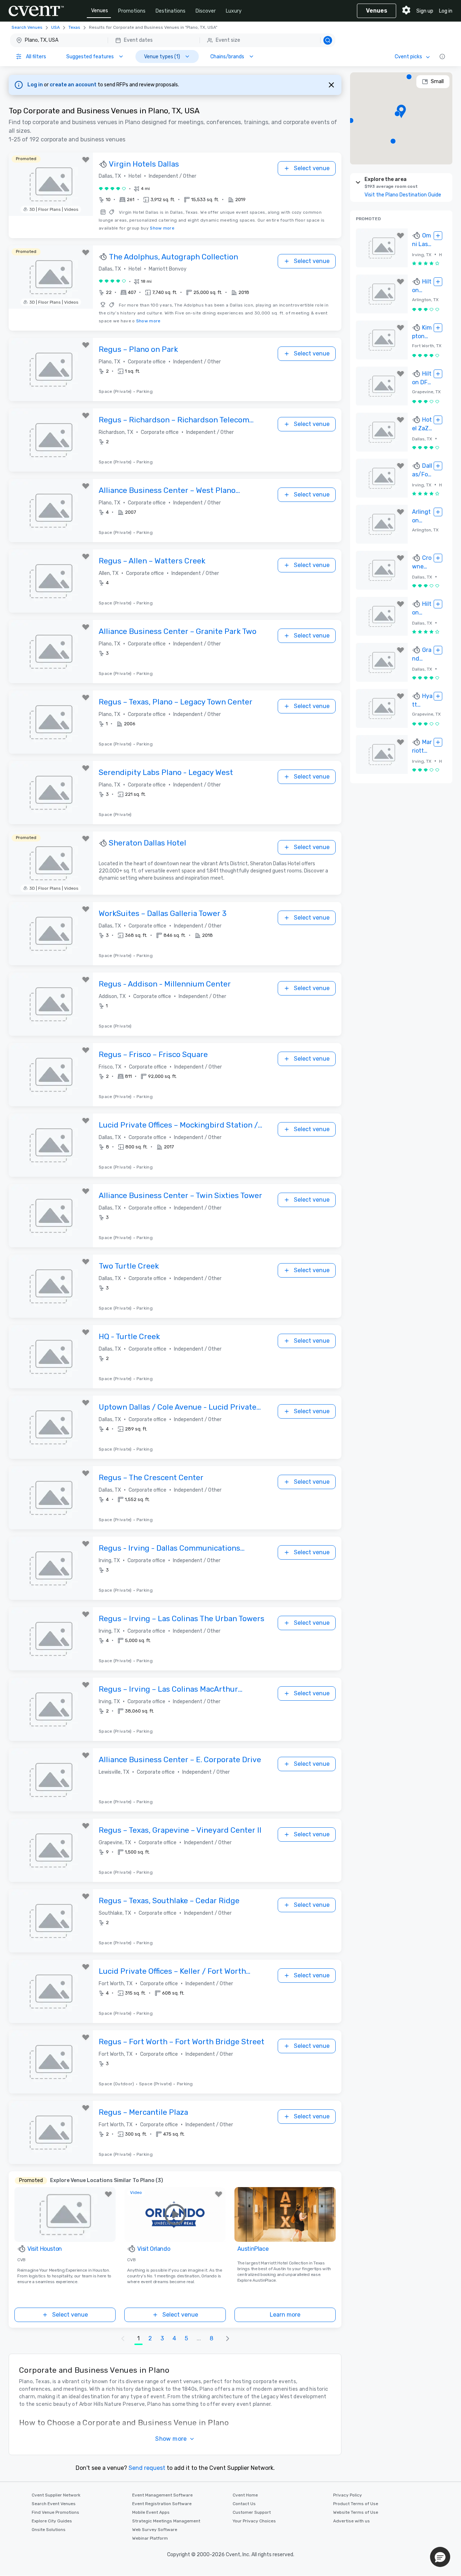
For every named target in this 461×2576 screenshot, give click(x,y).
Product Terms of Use (356, 2504)
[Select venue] (438, 236)
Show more (162, 228)
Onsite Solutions (49, 2530)
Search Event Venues (54, 2504)
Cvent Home (245, 2495)
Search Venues (27, 27)
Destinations (171, 11)
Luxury (234, 11)
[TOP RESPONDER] (104, 164)
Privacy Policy (348, 2495)
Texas (74, 27)
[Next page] (228, 2339)
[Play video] (175, 2214)
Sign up (425, 11)
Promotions (132, 11)
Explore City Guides (52, 2521)
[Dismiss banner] (331, 85)
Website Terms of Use (356, 2512)
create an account (74, 85)
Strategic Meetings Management (166, 2521)
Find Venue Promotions (55, 2512)
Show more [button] (171, 2439)
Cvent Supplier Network (56, 2495)
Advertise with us (352, 2521)
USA (55, 27)
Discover (206, 11)
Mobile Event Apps (151, 2512)
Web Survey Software (155, 2530)
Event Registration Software (162, 2504)
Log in (446, 11)
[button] (173, 40)
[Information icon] (442, 56)
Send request (147, 2468)
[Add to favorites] (86, 160)
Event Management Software (162, 2495)
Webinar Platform (150, 2538)
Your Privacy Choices (254, 2521)
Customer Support (252, 2512)
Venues (100, 11)
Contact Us (244, 2504)
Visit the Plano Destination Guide (403, 195)
